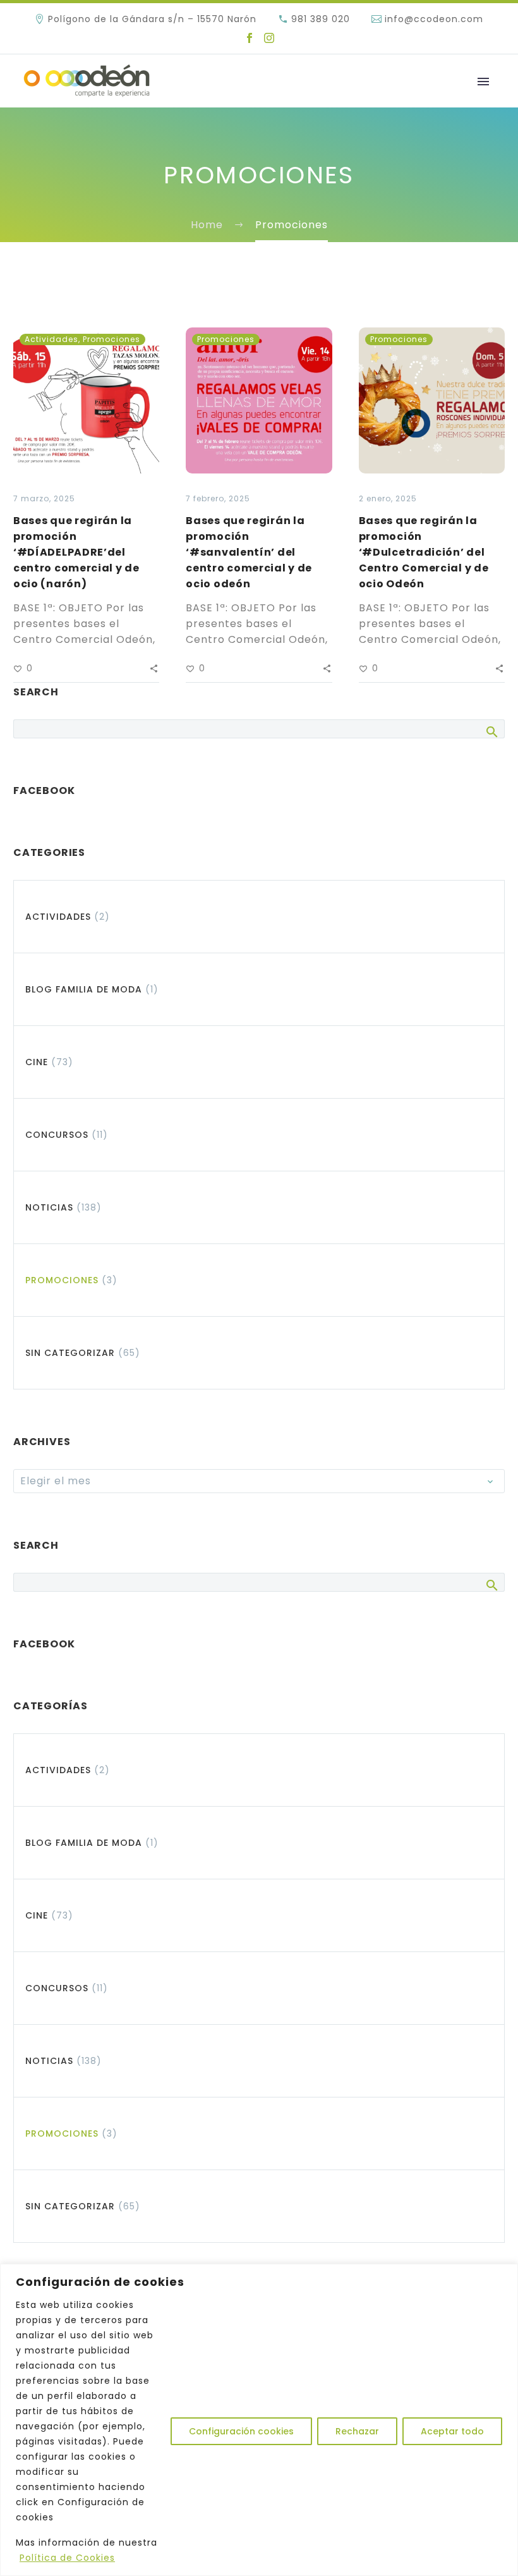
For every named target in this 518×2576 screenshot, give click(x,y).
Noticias (49, 1207)
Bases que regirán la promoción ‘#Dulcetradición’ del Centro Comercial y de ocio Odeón (424, 552)
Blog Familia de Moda (84, 989)
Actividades (51, 339)
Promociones (111, 339)
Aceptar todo (452, 2431)
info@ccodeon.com (434, 19)
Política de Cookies (67, 2558)
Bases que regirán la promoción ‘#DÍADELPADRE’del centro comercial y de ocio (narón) (76, 552)
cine (37, 1062)
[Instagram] (269, 38)
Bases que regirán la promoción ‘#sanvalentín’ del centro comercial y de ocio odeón (249, 552)
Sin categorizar (70, 1353)
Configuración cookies (241, 2431)
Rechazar (357, 2431)
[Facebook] (250, 38)
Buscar (491, 731)
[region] (259, 2420)
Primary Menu (483, 82)
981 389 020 (321, 19)
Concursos (57, 1135)
